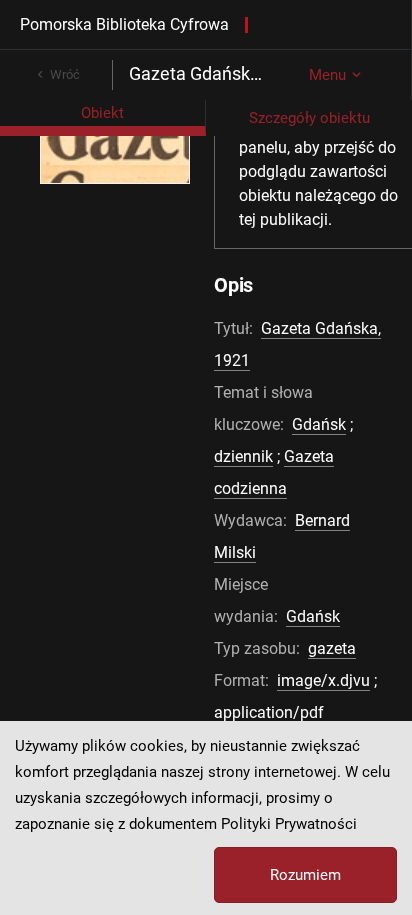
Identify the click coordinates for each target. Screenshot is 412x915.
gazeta (332, 648)
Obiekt (102, 113)
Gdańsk (319, 424)
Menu (327, 75)
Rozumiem (305, 875)
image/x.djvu (323, 680)
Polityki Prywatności (289, 824)
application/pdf (269, 712)
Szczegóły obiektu (309, 118)
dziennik (243, 456)
